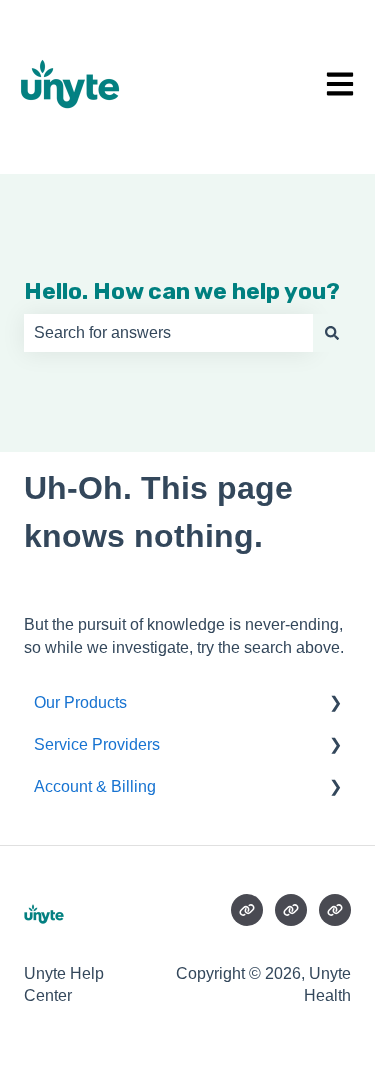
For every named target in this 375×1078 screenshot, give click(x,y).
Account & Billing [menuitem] (95, 786)
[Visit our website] (247, 910)
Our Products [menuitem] (80, 702)
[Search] (332, 333)
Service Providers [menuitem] (97, 744)
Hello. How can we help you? (182, 291)
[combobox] (168, 333)
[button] (335, 704)
